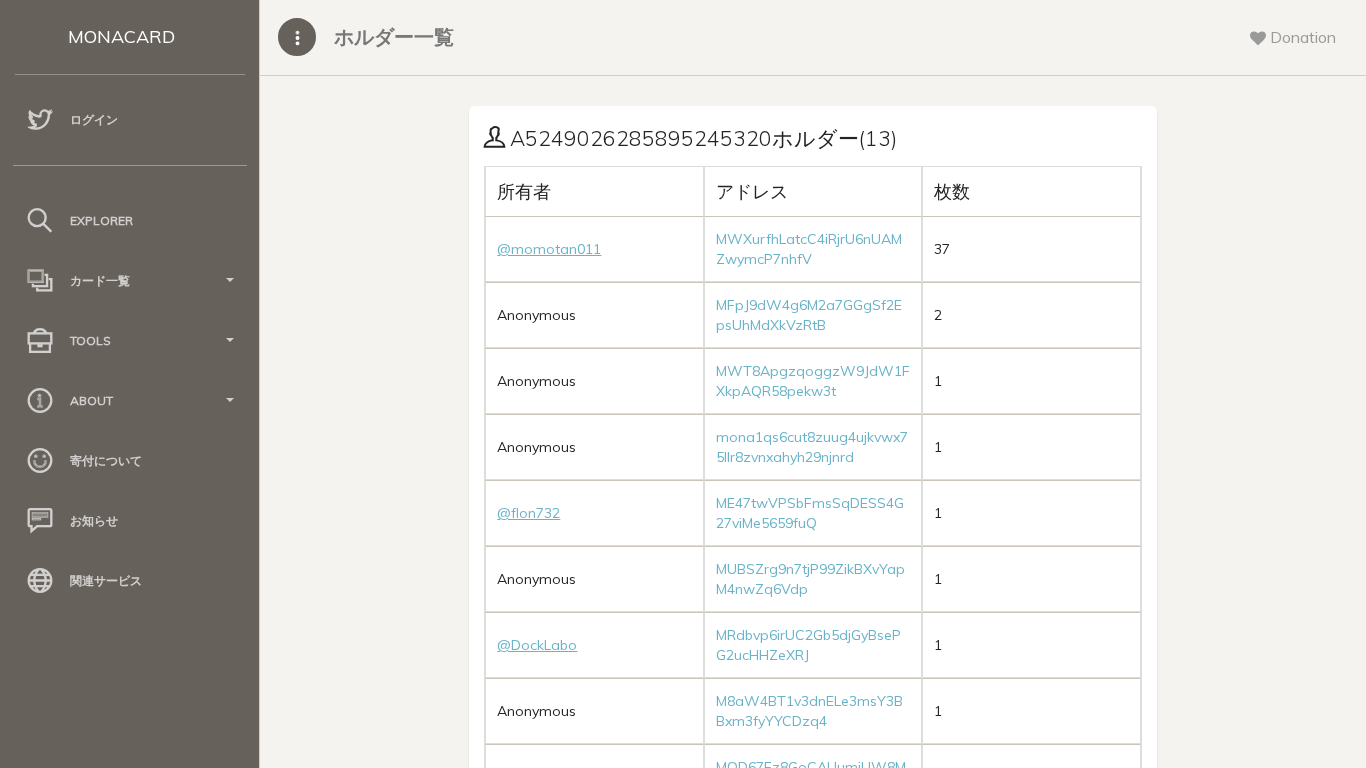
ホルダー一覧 (394, 36)
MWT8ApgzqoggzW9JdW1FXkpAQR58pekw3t (813, 381)
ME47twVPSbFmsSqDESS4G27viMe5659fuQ (810, 513)
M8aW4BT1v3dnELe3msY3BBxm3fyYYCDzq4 (809, 711)
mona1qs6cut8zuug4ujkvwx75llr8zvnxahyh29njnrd (812, 447)
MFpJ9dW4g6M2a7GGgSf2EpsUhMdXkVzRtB (809, 315)
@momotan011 (549, 249)
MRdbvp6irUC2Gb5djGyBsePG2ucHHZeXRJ (808, 645)
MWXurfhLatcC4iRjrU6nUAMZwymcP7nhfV (809, 249)
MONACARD (121, 36)
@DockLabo (537, 645)
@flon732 (528, 513)
